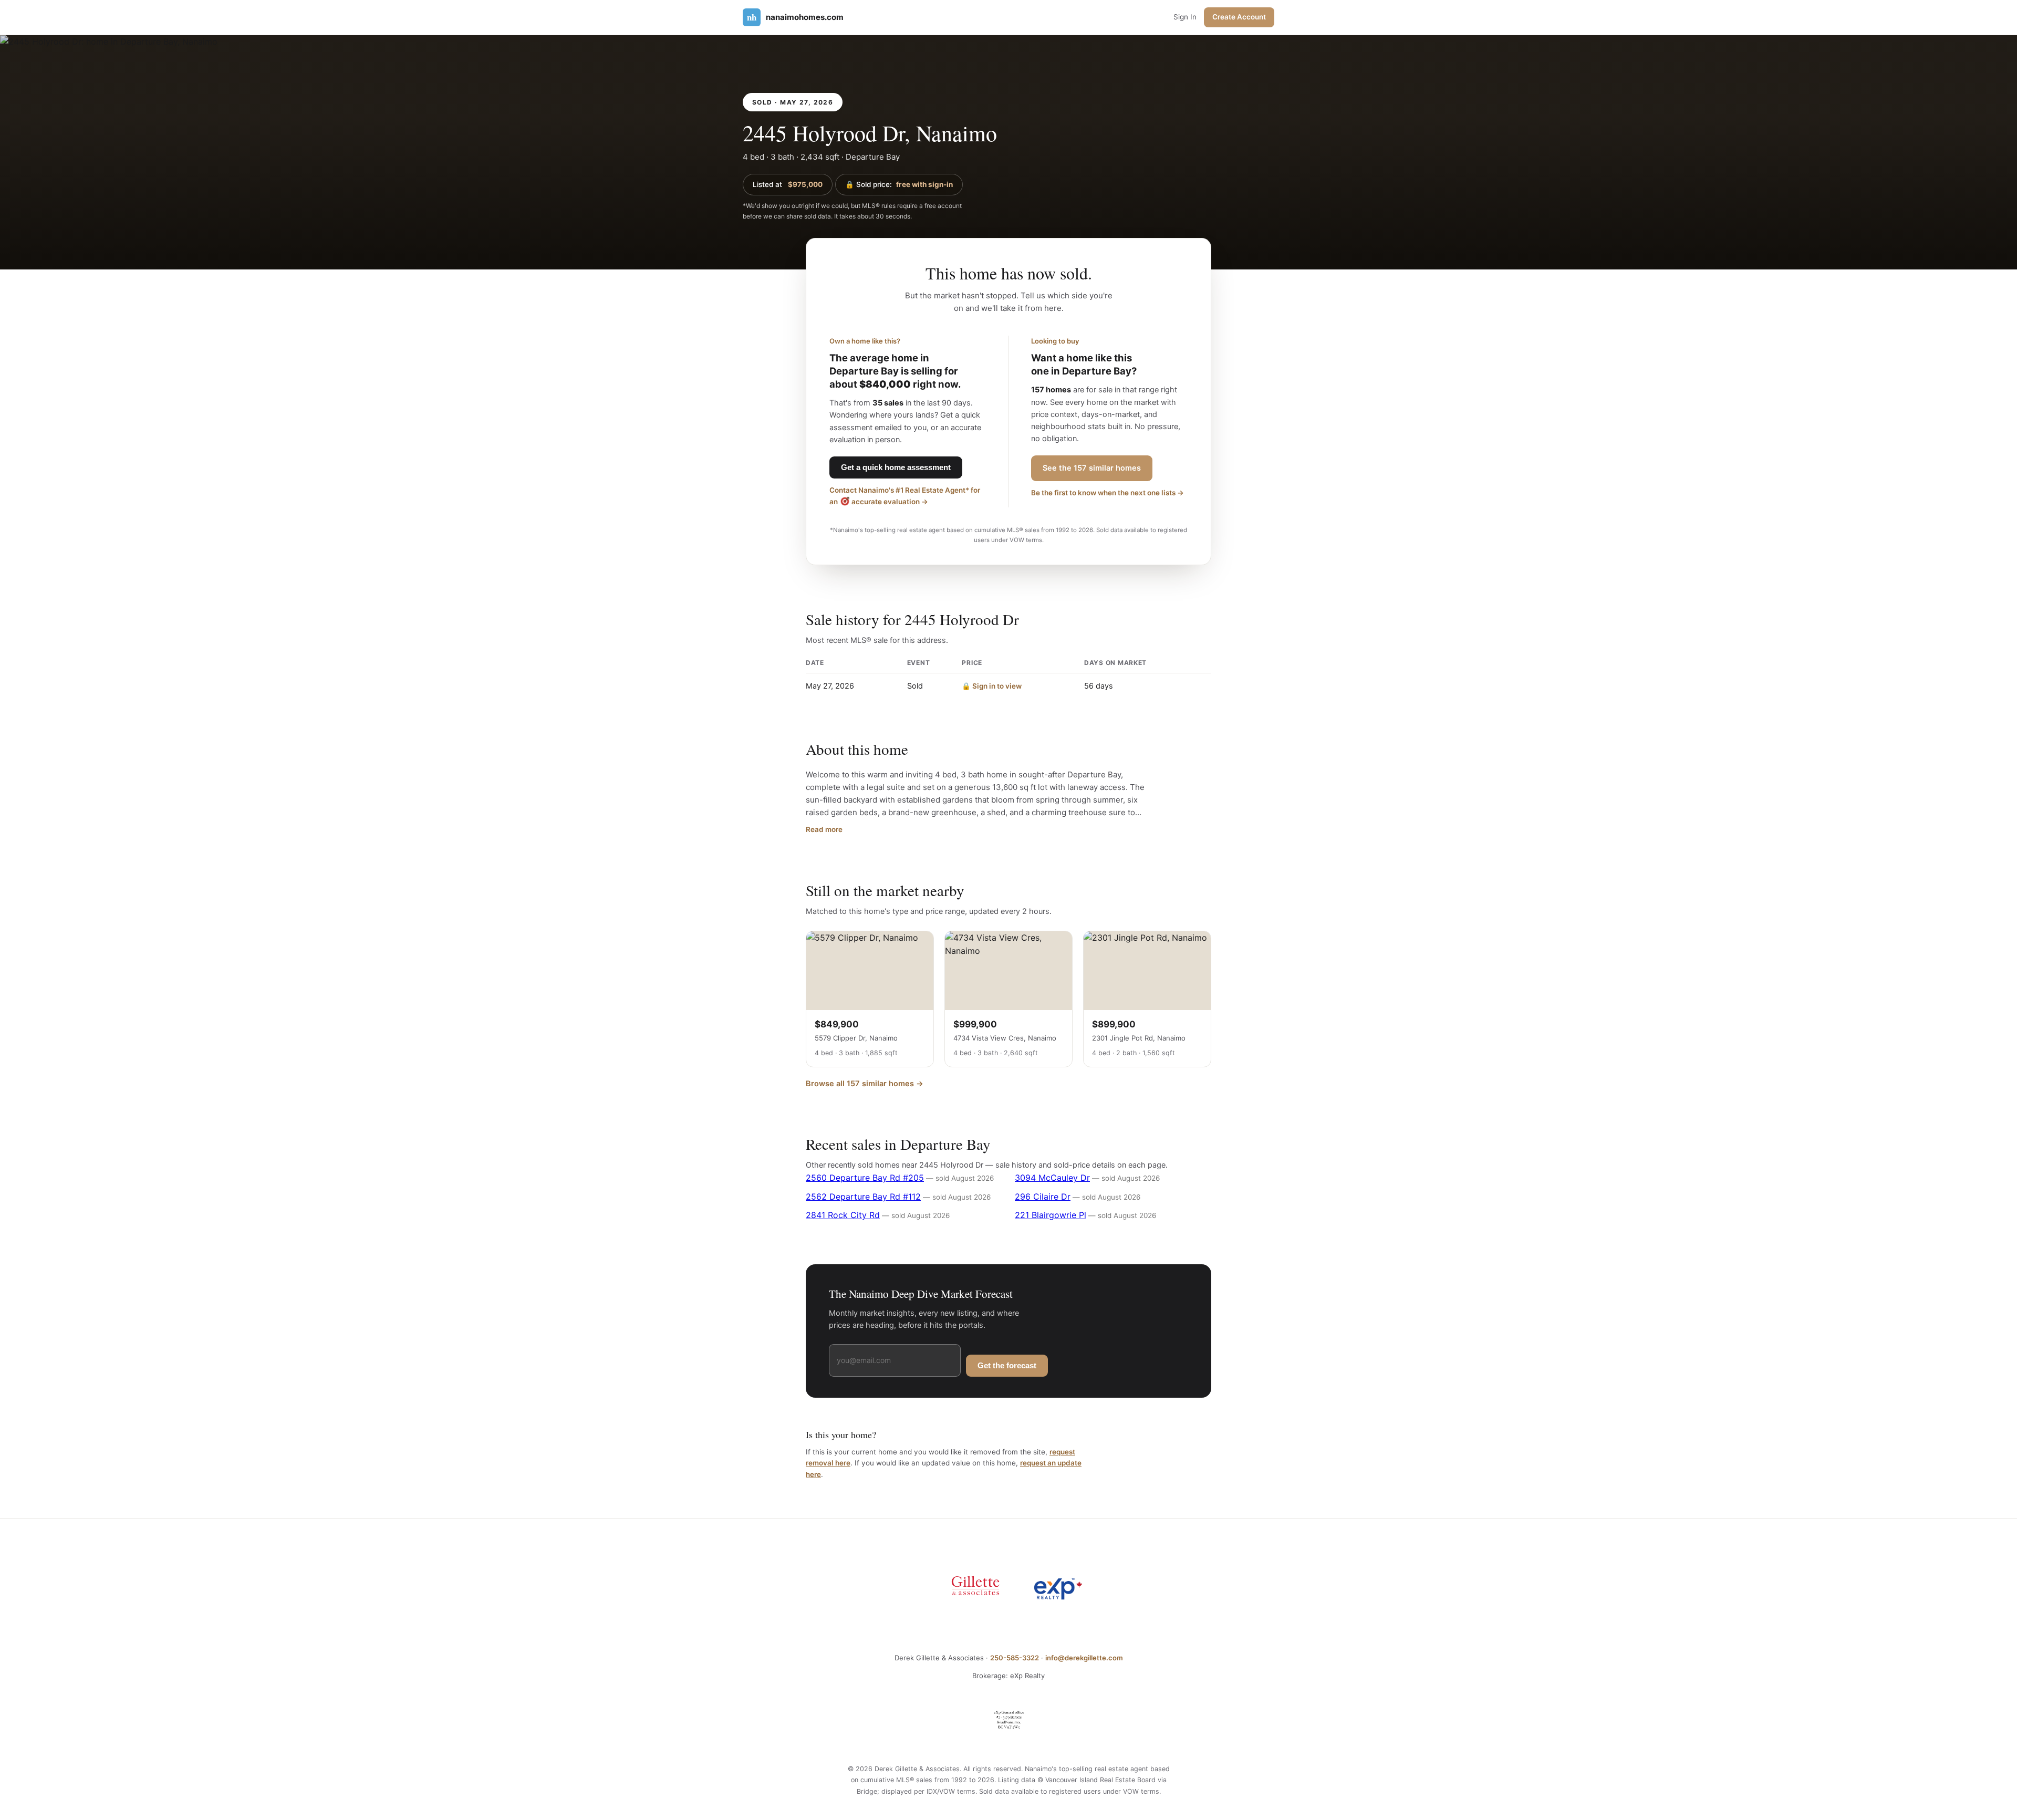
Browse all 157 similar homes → (865, 1084)
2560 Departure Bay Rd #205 (865, 1178)
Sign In (1185, 17)
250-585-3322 (1015, 1658)
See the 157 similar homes (1092, 468)
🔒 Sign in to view (992, 686)
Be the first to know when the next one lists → (1108, 493)
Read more (824, 829)
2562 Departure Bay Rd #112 (863, 1197)
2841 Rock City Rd (843, 1215)
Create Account (1239, 17)
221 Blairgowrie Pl (1051, 1215)
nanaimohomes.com (795, 17)
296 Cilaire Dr (1043, 1197)
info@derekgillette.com (1084, 1658)
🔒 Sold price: (899, 184)
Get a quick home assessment (896, 467)
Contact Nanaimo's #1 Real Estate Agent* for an (905, 496)
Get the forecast (1007, 1366)
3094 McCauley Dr (1052, 1178)
